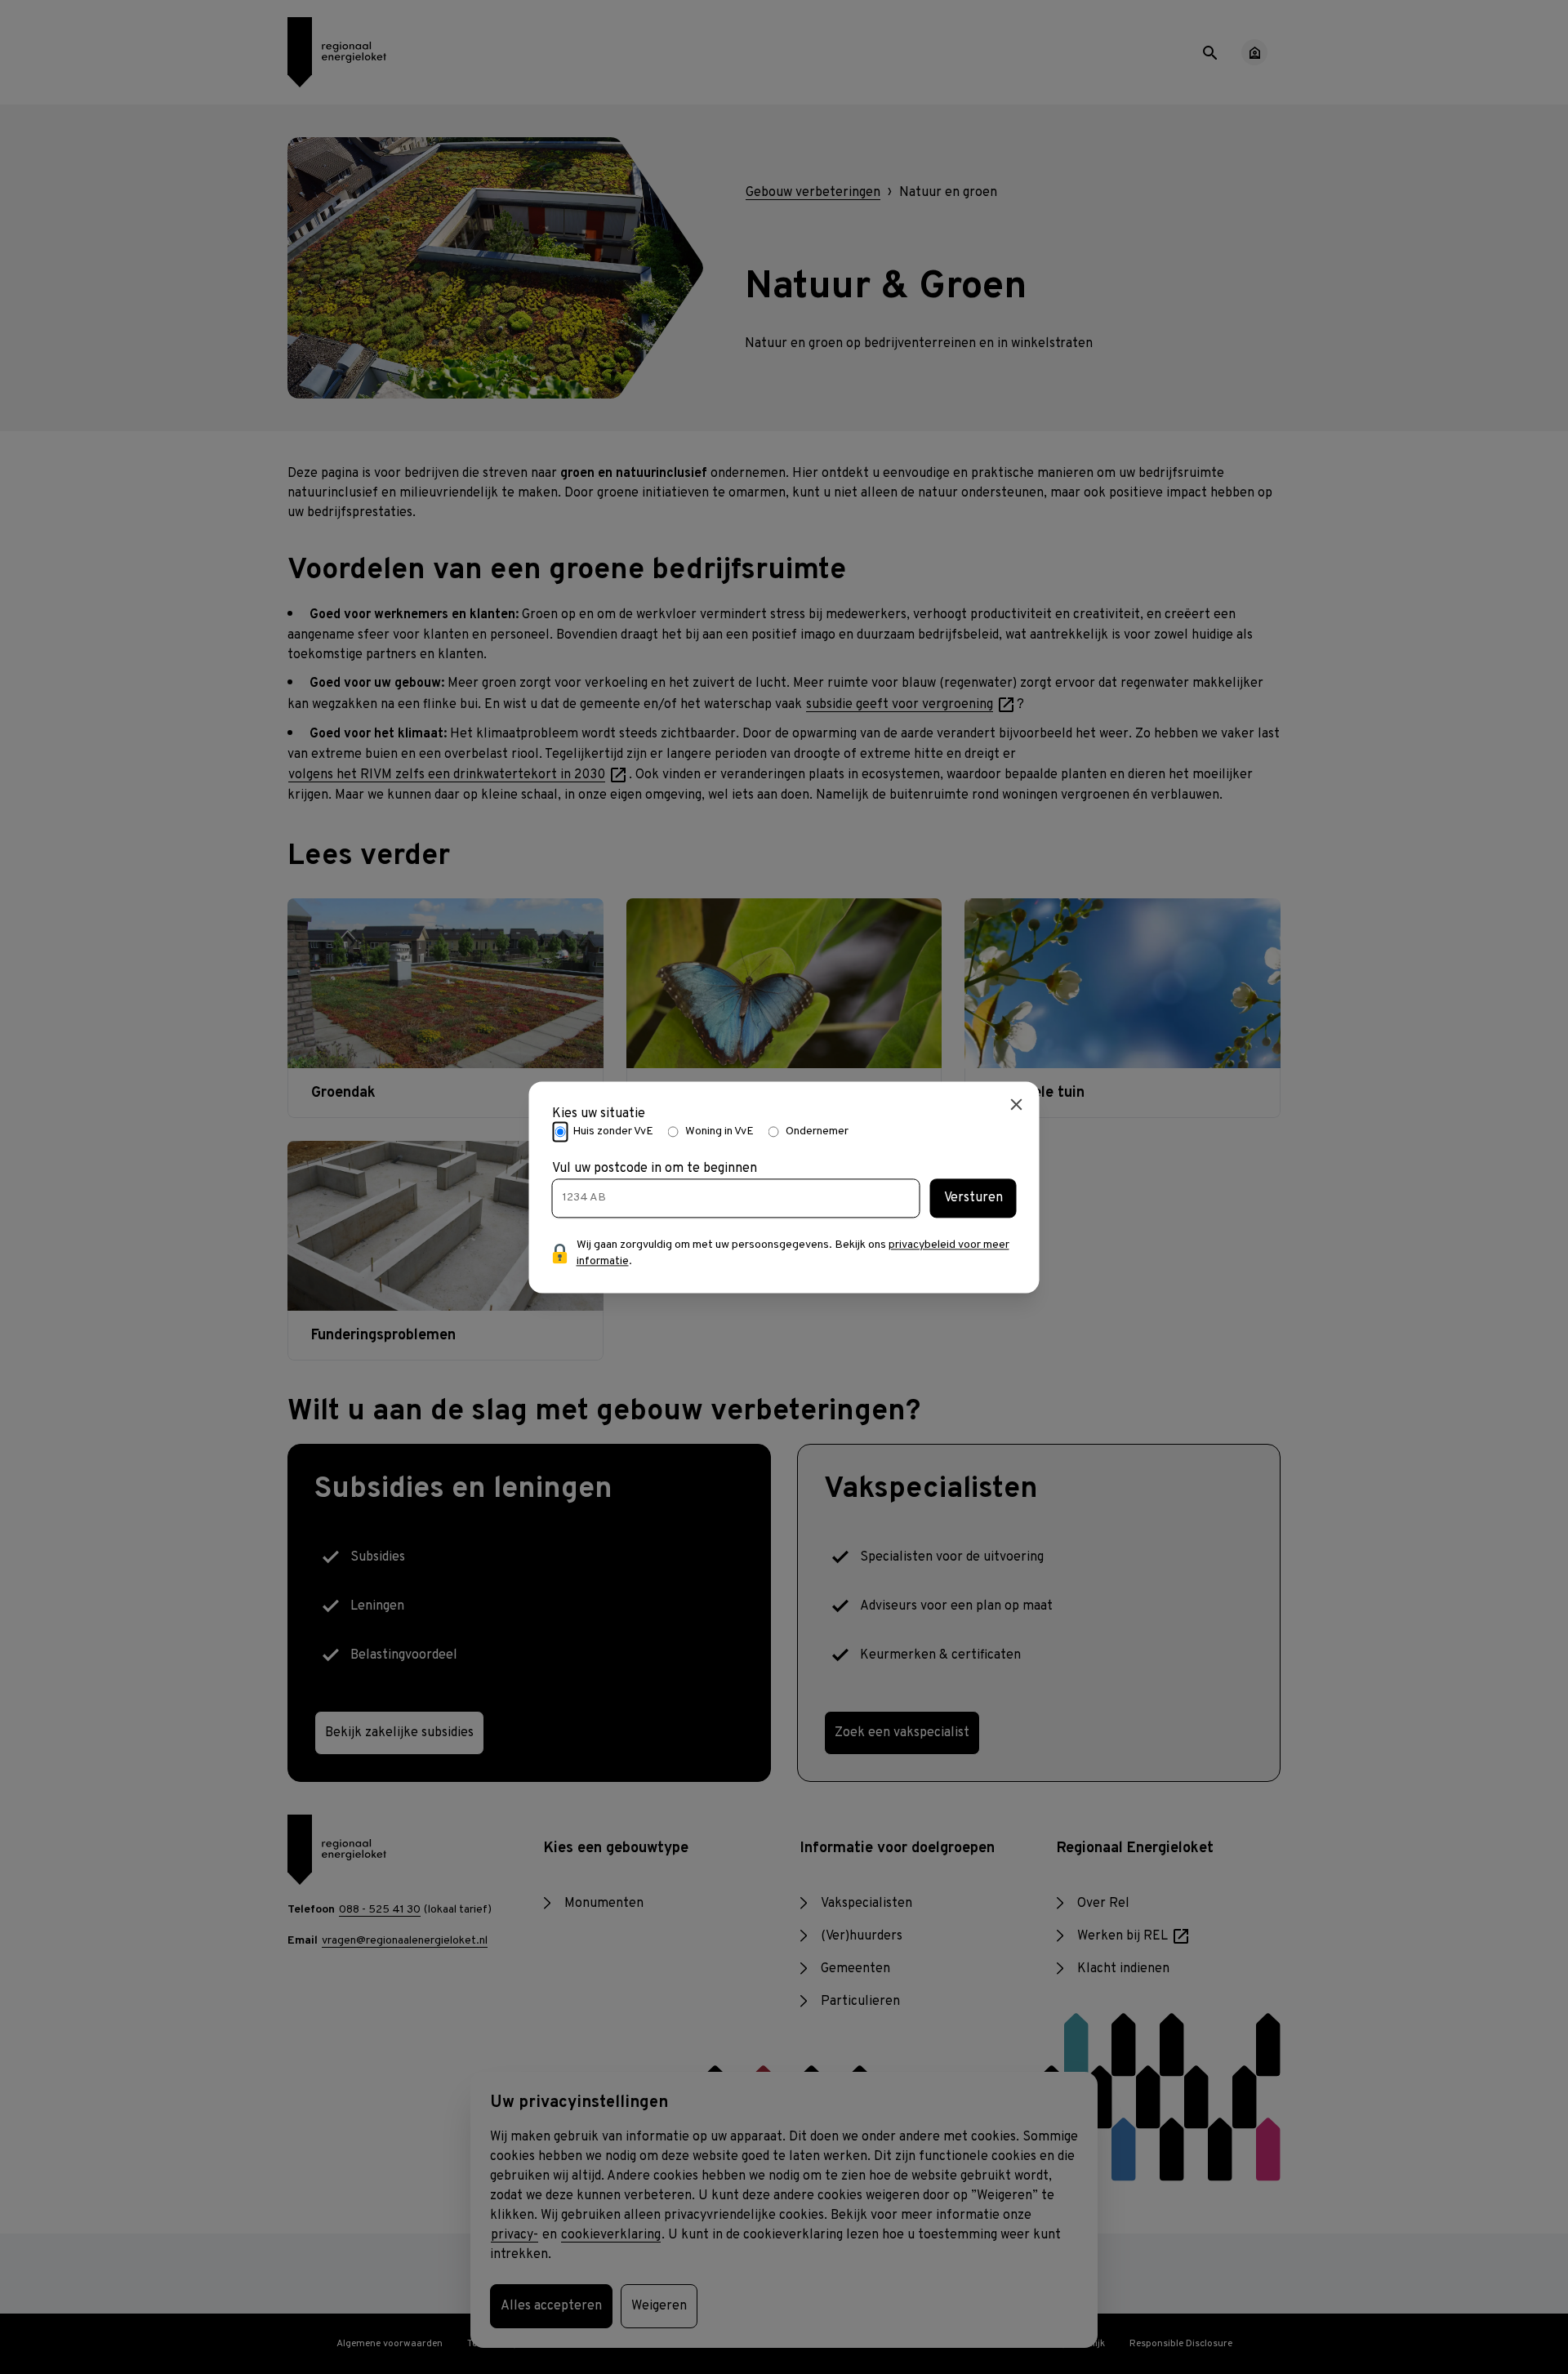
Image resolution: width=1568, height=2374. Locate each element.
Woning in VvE (719, 1131)
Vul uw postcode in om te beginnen (655, 1169)
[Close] (1017, 1104)
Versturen (973, 1198)
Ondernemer (817, 1131)
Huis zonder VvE (613, 1131)
